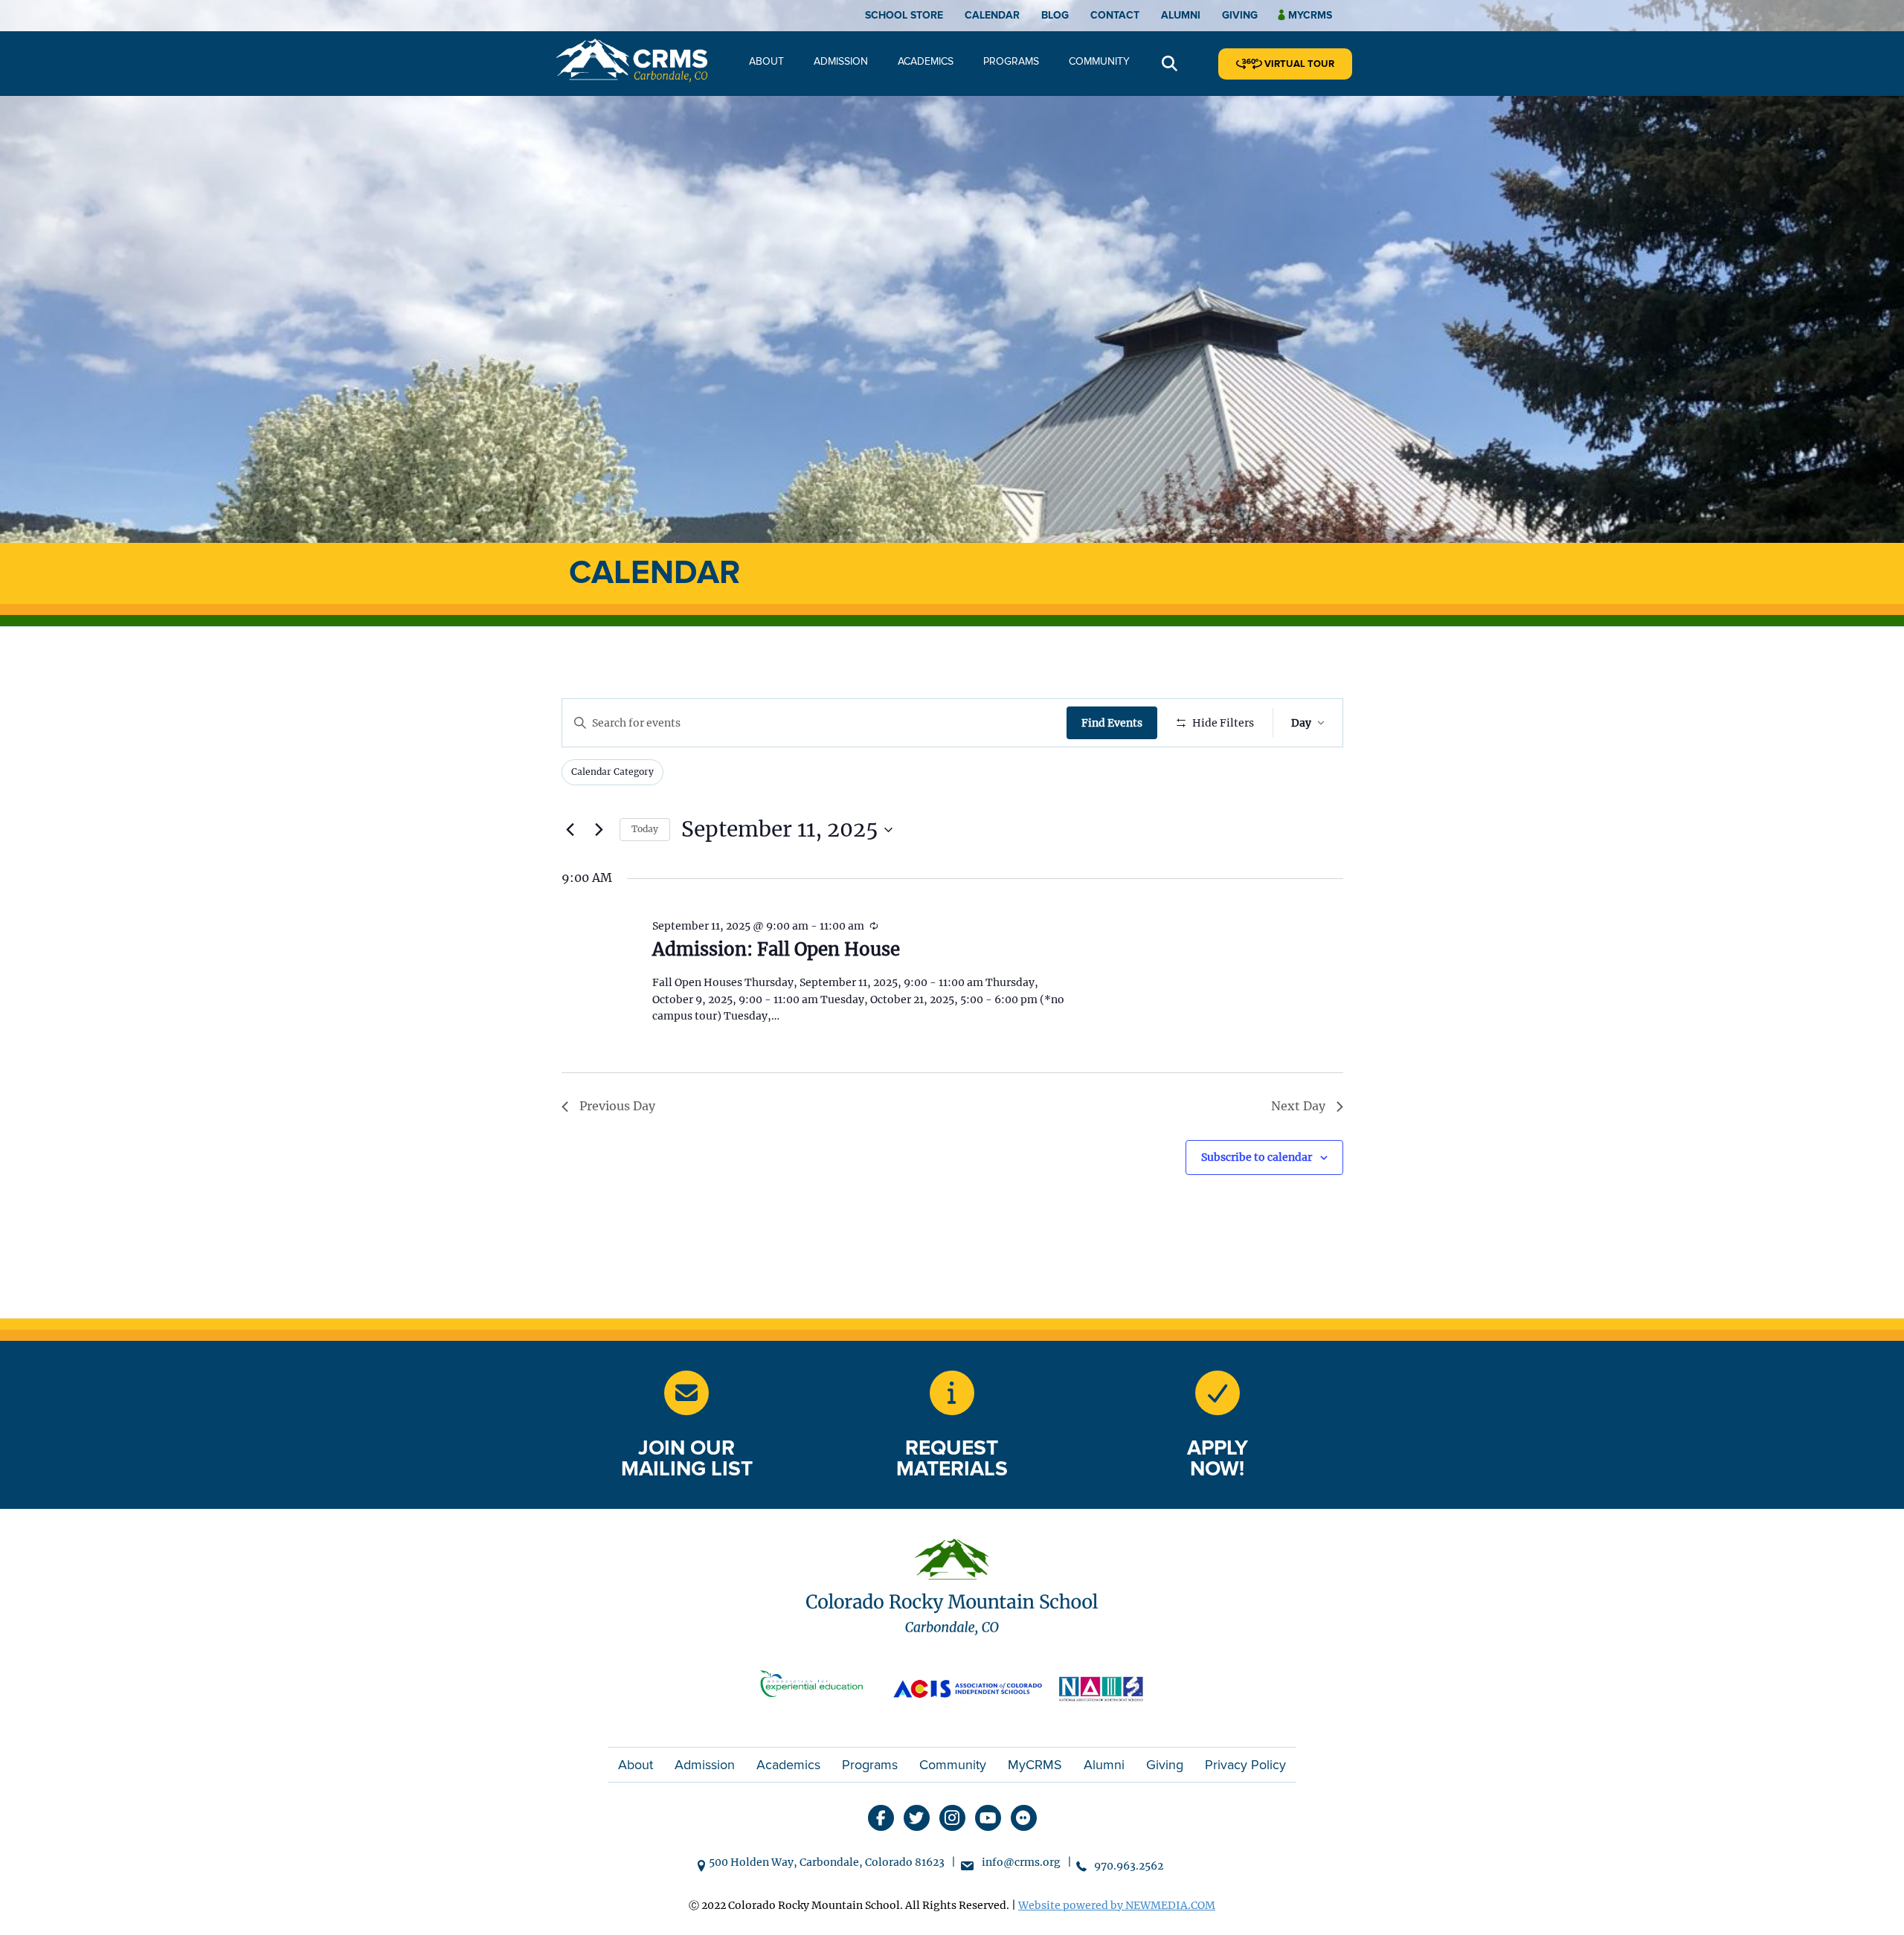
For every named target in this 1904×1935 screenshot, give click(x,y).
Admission (841, 61)
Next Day (1298, 1106)
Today (645, 829)
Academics (926, 61)
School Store (904, 15)
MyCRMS (1035, 1765)
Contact (1115, 15)
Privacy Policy (1245, 1765)
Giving (1240, 15)
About (766, 61)
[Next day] (599, 830)
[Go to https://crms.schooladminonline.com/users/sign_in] (1218, 1393)
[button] (1170, 64)
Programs (1011, 61)
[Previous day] (570, 830)
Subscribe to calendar (1257, 1157)
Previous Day (617, 1106)
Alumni (1181, 15)
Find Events (1112, 723)
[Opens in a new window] (818, 1687)
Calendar (992, 15)
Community (1099, 61)
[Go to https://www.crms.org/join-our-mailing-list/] (686, 1393)
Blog (1055, 15)
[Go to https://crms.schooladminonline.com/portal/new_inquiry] (952, 1393)
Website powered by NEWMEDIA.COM (1117, 1905)
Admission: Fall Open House (776, 949)
